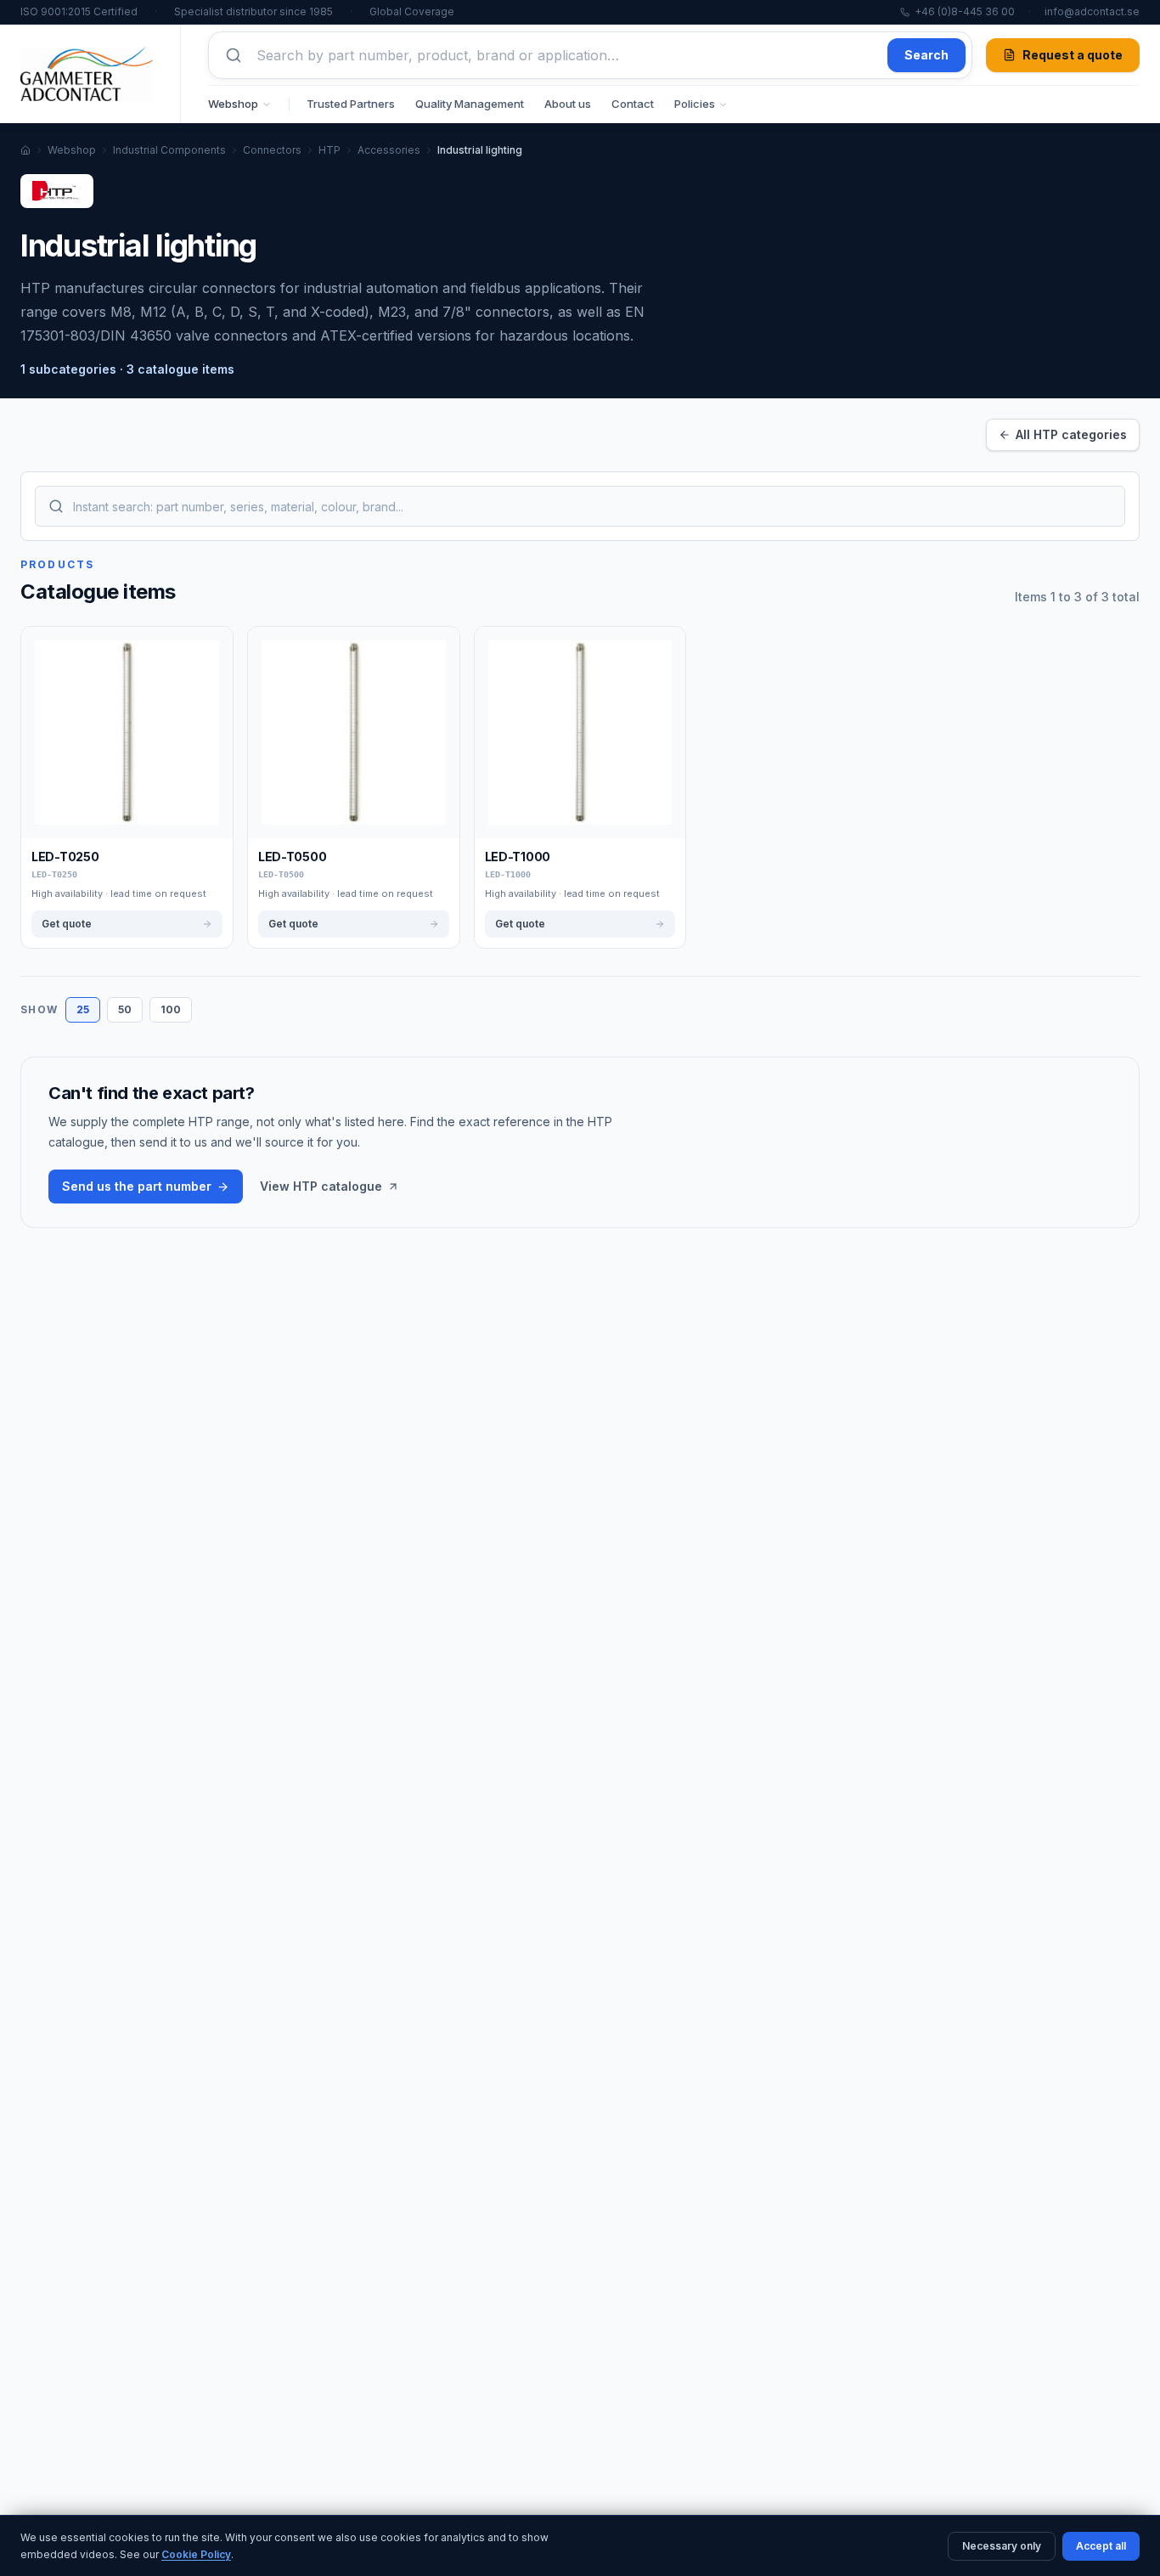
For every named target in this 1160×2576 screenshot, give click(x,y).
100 (171, 1009)
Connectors (272, 150)
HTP (329, 150)
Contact (633, 104)
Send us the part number (137, 1186)
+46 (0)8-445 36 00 (965, 11)
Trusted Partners (351, 104)
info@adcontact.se (1092, 11)
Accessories (389, 150)
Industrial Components (169, 150)
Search (926, 55)
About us (568, 104)
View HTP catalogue (321, 1186)
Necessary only (1002, 2546)
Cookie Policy (196, 2554)
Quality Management (470, 104)
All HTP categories (1071, 434)
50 (125, 1009)
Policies (695, 104)
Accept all (1101, 2546)
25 (83, 1009)
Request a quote (1073, 55)
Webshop (233, 104)
